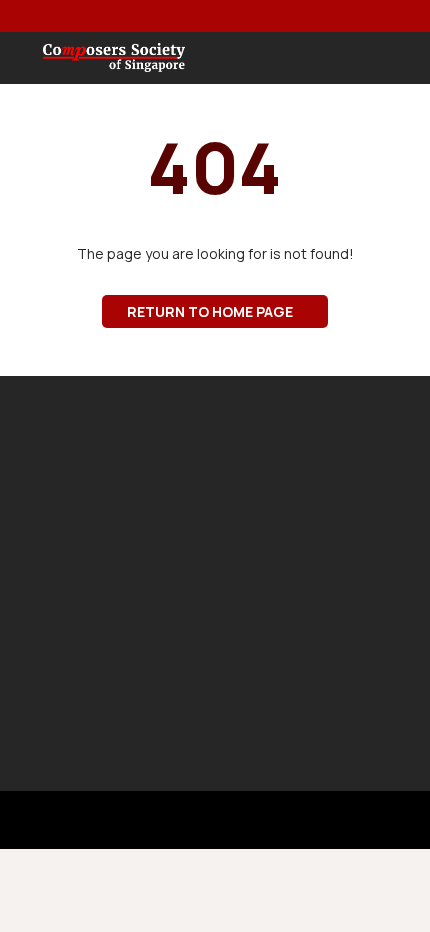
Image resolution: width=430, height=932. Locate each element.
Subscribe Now (208, 686)
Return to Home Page (210, 311)
